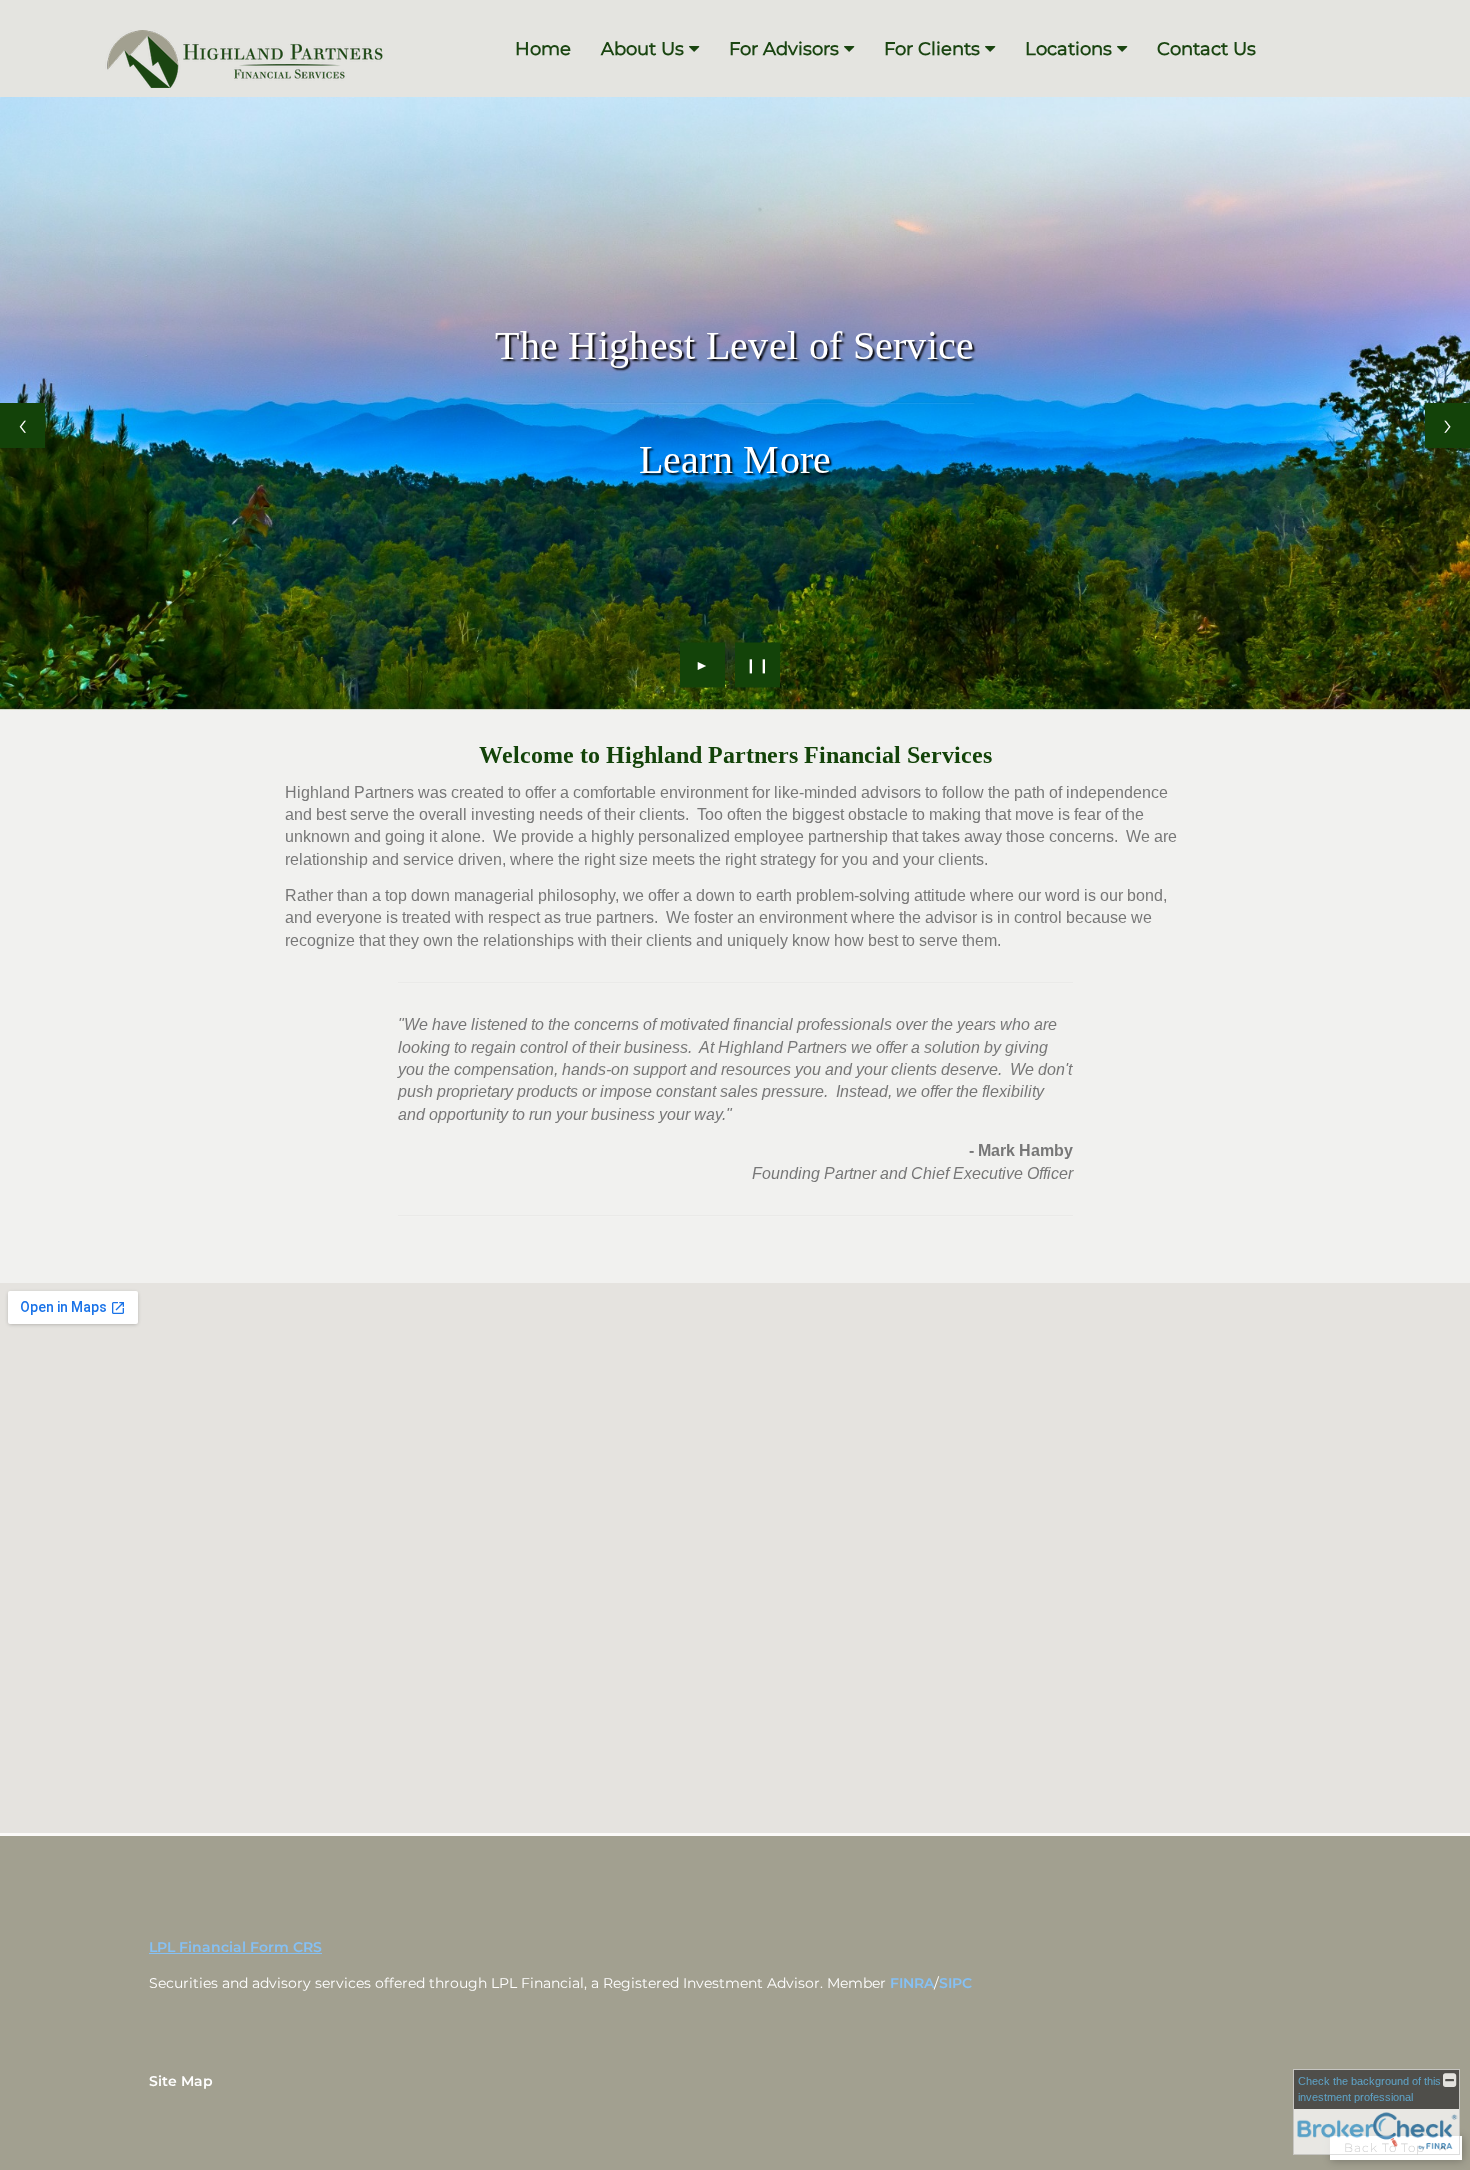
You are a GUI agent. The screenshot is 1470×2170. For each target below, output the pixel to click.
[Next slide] (1447, 425)
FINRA (912, 1983)
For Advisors (784, 49)
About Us (642, 49)
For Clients (932, 49)
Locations (1068, 49)
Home (543, 49)
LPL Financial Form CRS (235, 1947)
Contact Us (1206, 49)
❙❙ (758, 665)
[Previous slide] (22, 425)
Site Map (181, 2081)
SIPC (955, 1983)
